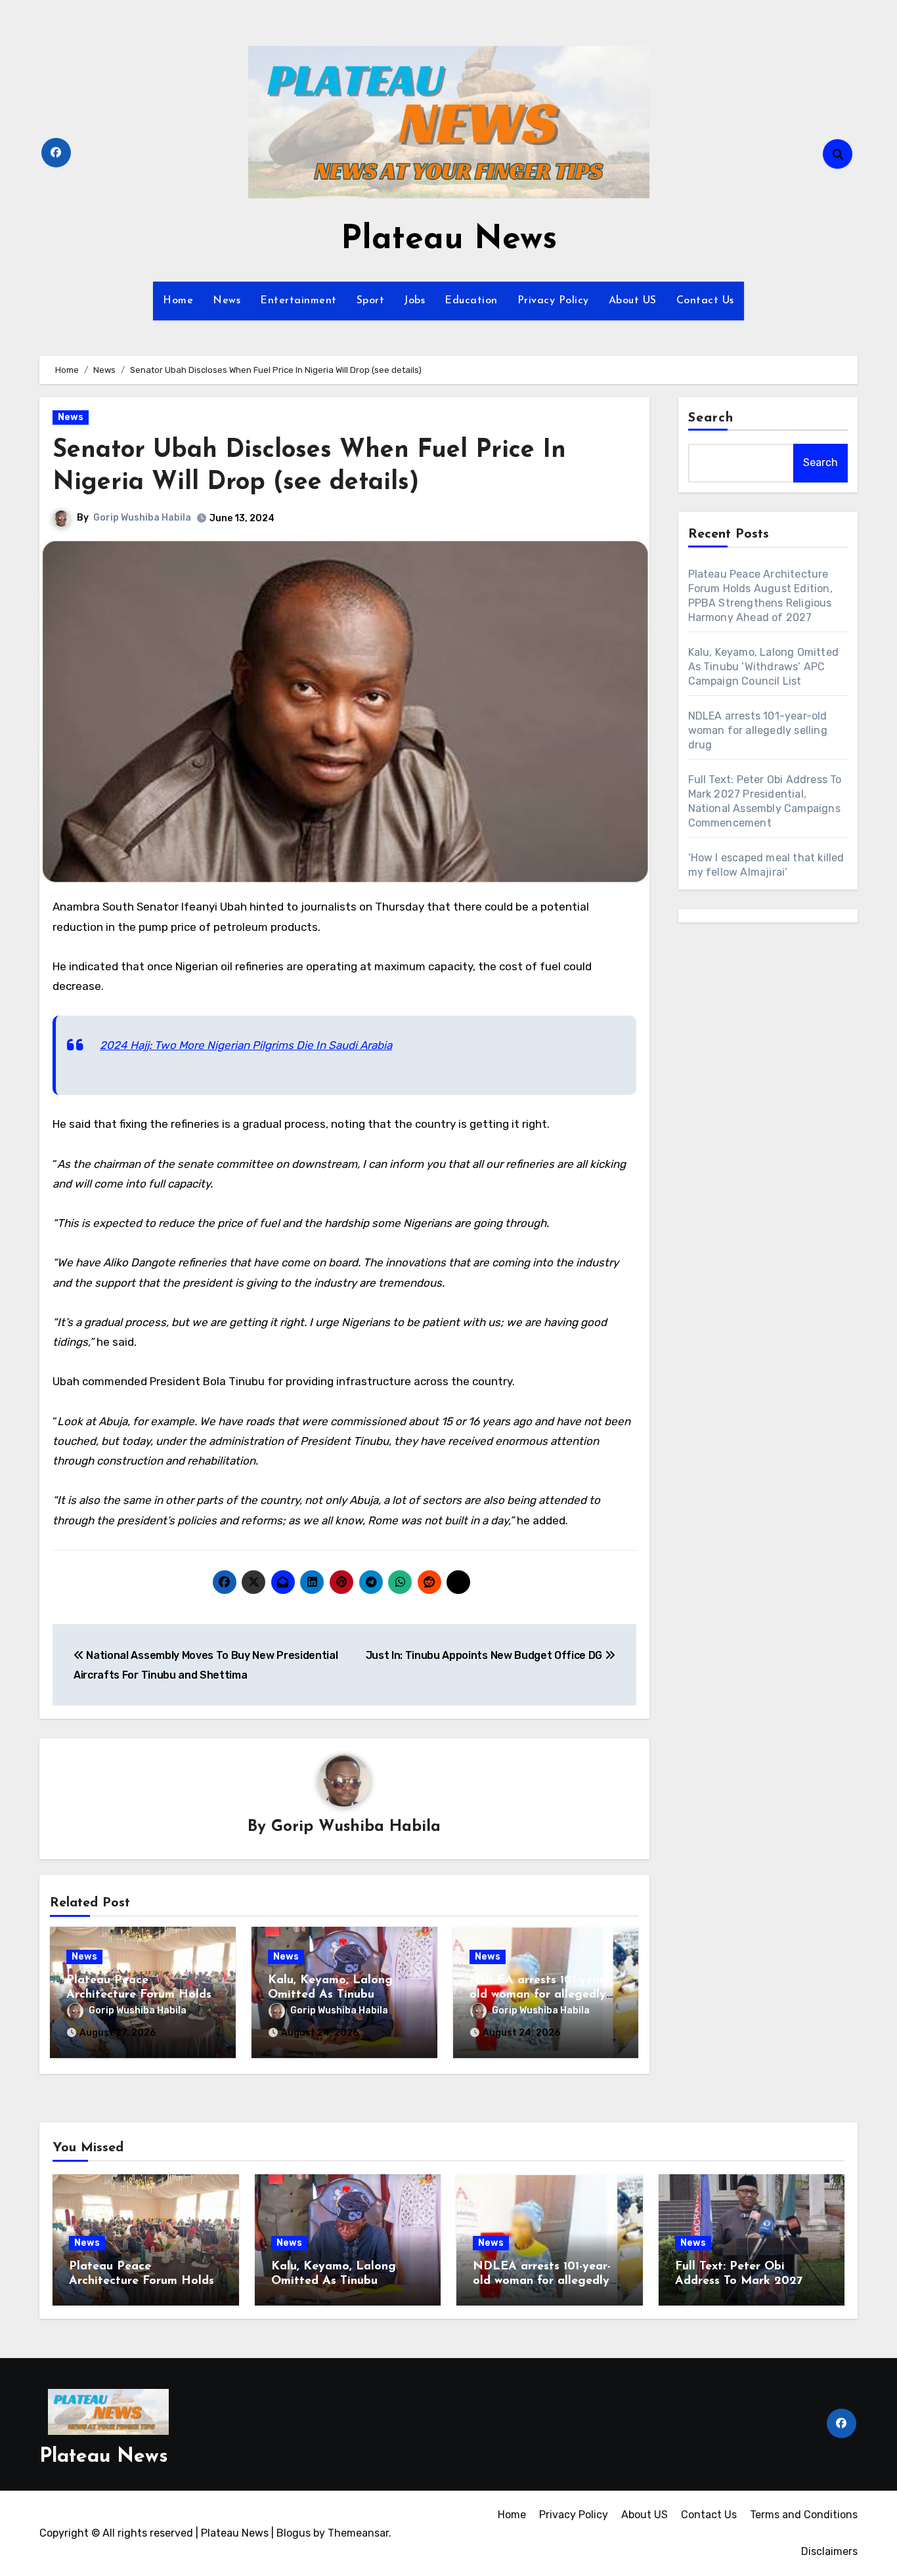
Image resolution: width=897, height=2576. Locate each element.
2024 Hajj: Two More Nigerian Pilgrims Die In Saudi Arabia (246, 1045)
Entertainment (298, 301)
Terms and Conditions (804, 2515)
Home (178, 301)
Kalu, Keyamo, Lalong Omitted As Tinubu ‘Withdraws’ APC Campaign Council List (764, 667)
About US (633, 301)
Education (471, 301)
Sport (371, 301)
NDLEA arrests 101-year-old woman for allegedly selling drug (538, 1995)
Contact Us (705, 301)
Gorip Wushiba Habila (142, 518)
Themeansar (358, 2533)
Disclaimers (829, 2551)
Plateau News (449, 240)
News (227, 301)
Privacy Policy (553, 301)
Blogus (294, 2533)
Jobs (414, 301)
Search (711, 418)
